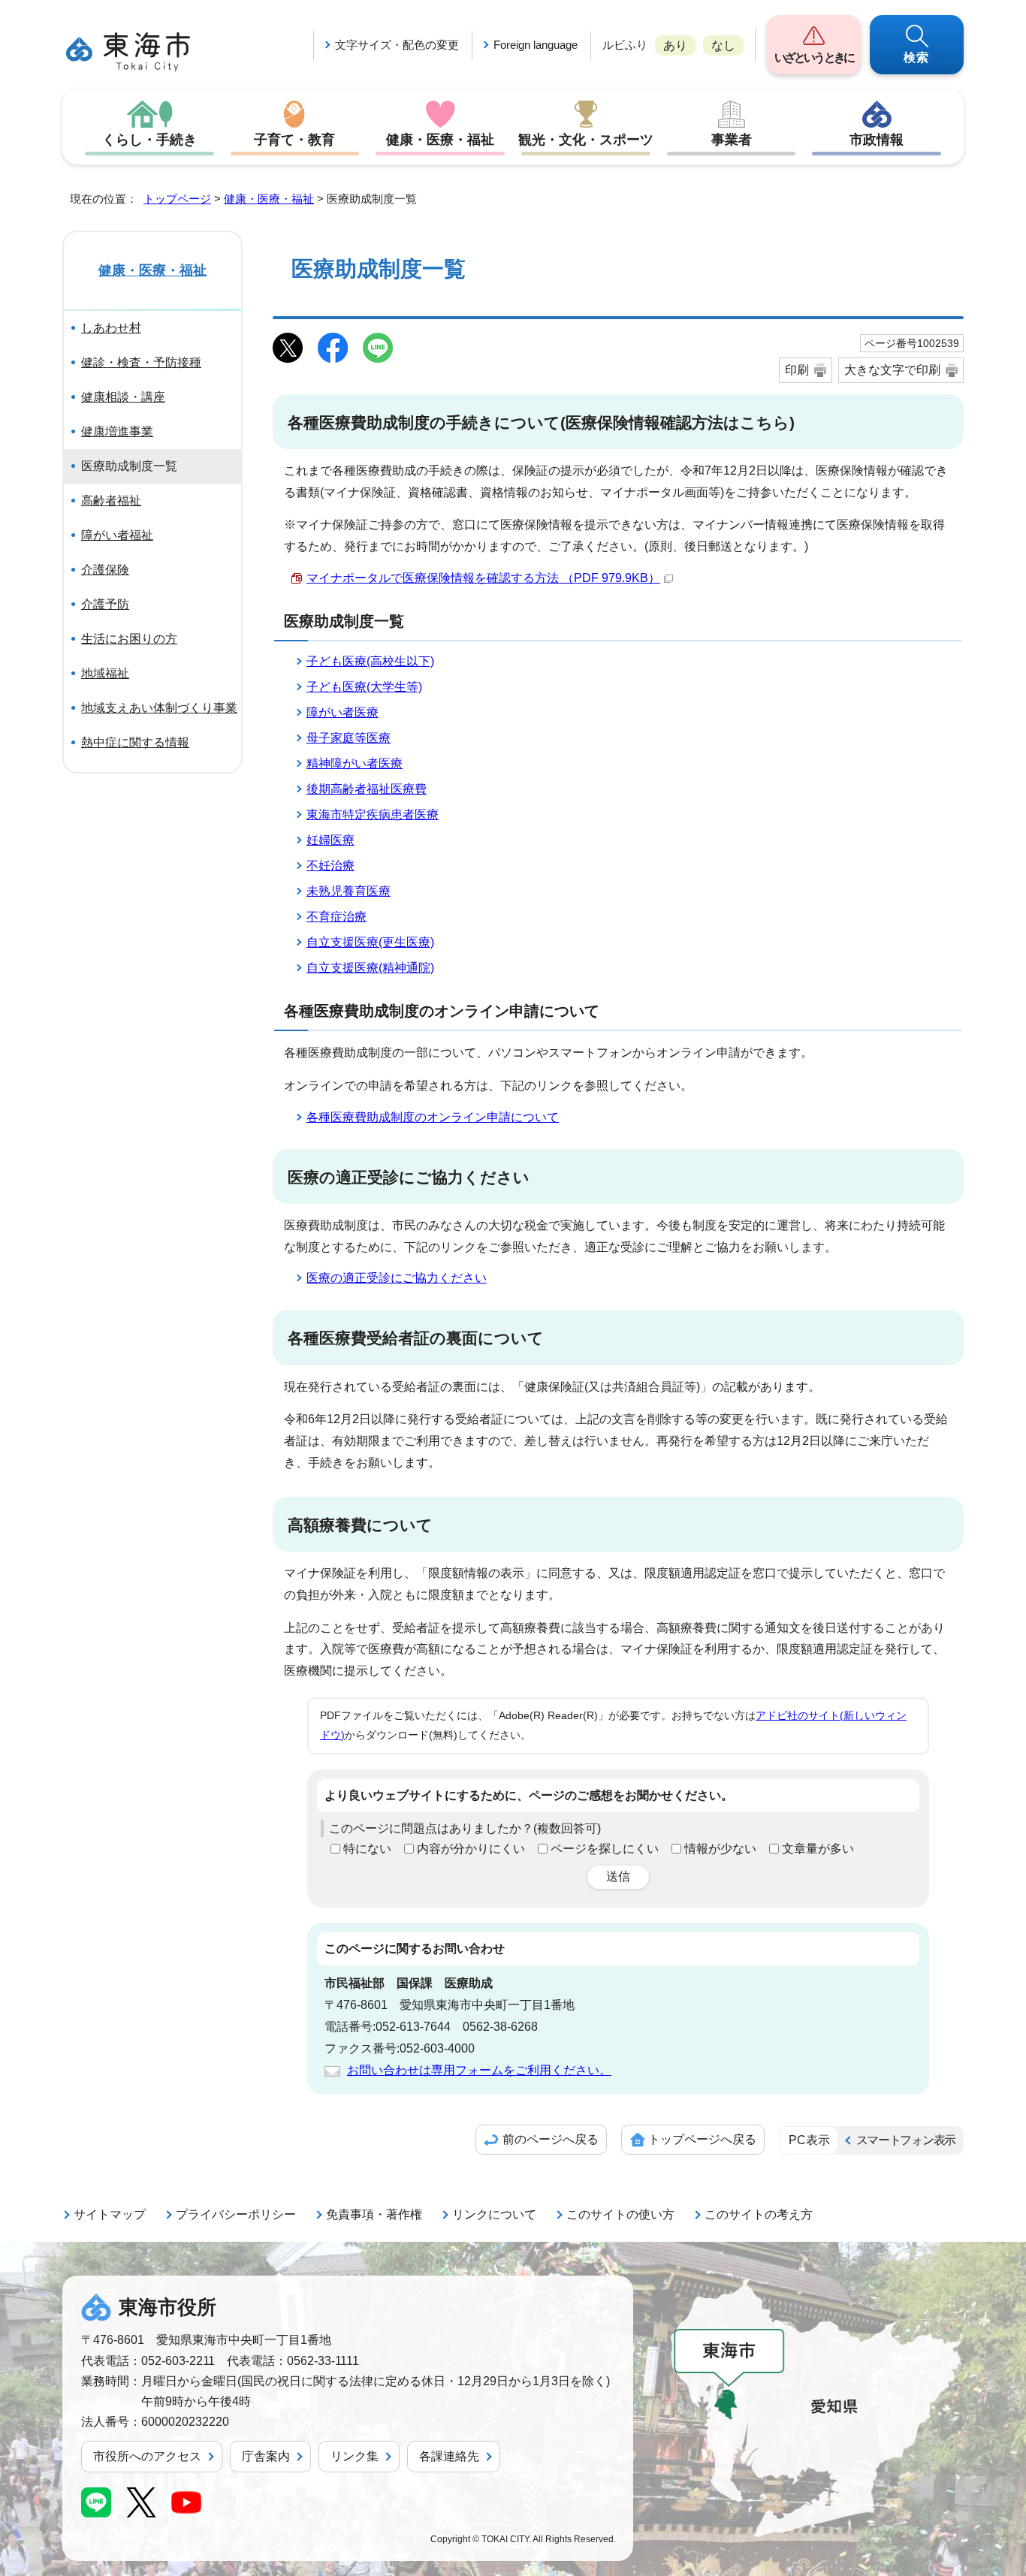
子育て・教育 (294, 140)
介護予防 (105, 604)
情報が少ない (720, 1849)
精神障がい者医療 (355, 763)
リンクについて (494, 2214)
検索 (917, 57)
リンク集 (355, 2456)
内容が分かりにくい (471, 1849)
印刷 (797, 370)
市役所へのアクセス (147, 2456)
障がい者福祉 (117, 535)
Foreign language (536, 45)
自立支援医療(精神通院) (370, 968)
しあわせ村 (111, 328)
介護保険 (105, 570)
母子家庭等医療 (349, 738)
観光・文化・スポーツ (586, 140)
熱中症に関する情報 (135, 742)
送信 (618, 1876)
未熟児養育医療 (349, 891)
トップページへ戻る (702, 2139)
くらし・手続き (149, 140)
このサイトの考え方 (759, 2214)
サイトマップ (110, 2214)
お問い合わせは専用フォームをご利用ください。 (479, 2070)
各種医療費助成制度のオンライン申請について (433, 1117)
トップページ (177, 199)
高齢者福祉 (111, 501)
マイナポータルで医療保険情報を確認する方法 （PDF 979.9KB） (483, 578)
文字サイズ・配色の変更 (397, 45)
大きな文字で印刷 (892, 370)
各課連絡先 (449, 2456)
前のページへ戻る (551, 2139)
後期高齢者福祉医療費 (367, 789)
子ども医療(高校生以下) (370, 661)
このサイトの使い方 (620, 2214)
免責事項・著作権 (374, 2214)
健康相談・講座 (123, 397)
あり (675, 45)
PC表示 (809, 2140)
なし (723, 45)
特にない (367, 1849)
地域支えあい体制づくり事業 (159, 708)
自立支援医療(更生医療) (370, 942)
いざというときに (814, 57)
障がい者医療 (343, 712)
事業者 (732, 140)
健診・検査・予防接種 (141, 362)
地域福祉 (105, 673)
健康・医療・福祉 (440, 140)
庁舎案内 (266, 2456)
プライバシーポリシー (236, 2214)
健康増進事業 (117, 431)
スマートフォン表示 (906, 2140)
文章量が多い (818, 1849)
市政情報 (877, 140)
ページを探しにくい (605, 1849)
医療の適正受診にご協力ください (397, 1278)
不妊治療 (330, 866)
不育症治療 (336, 917)
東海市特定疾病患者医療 (373, 814)
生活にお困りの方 (129, 639)
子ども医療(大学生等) (364, 687)
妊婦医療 (330, 840)
